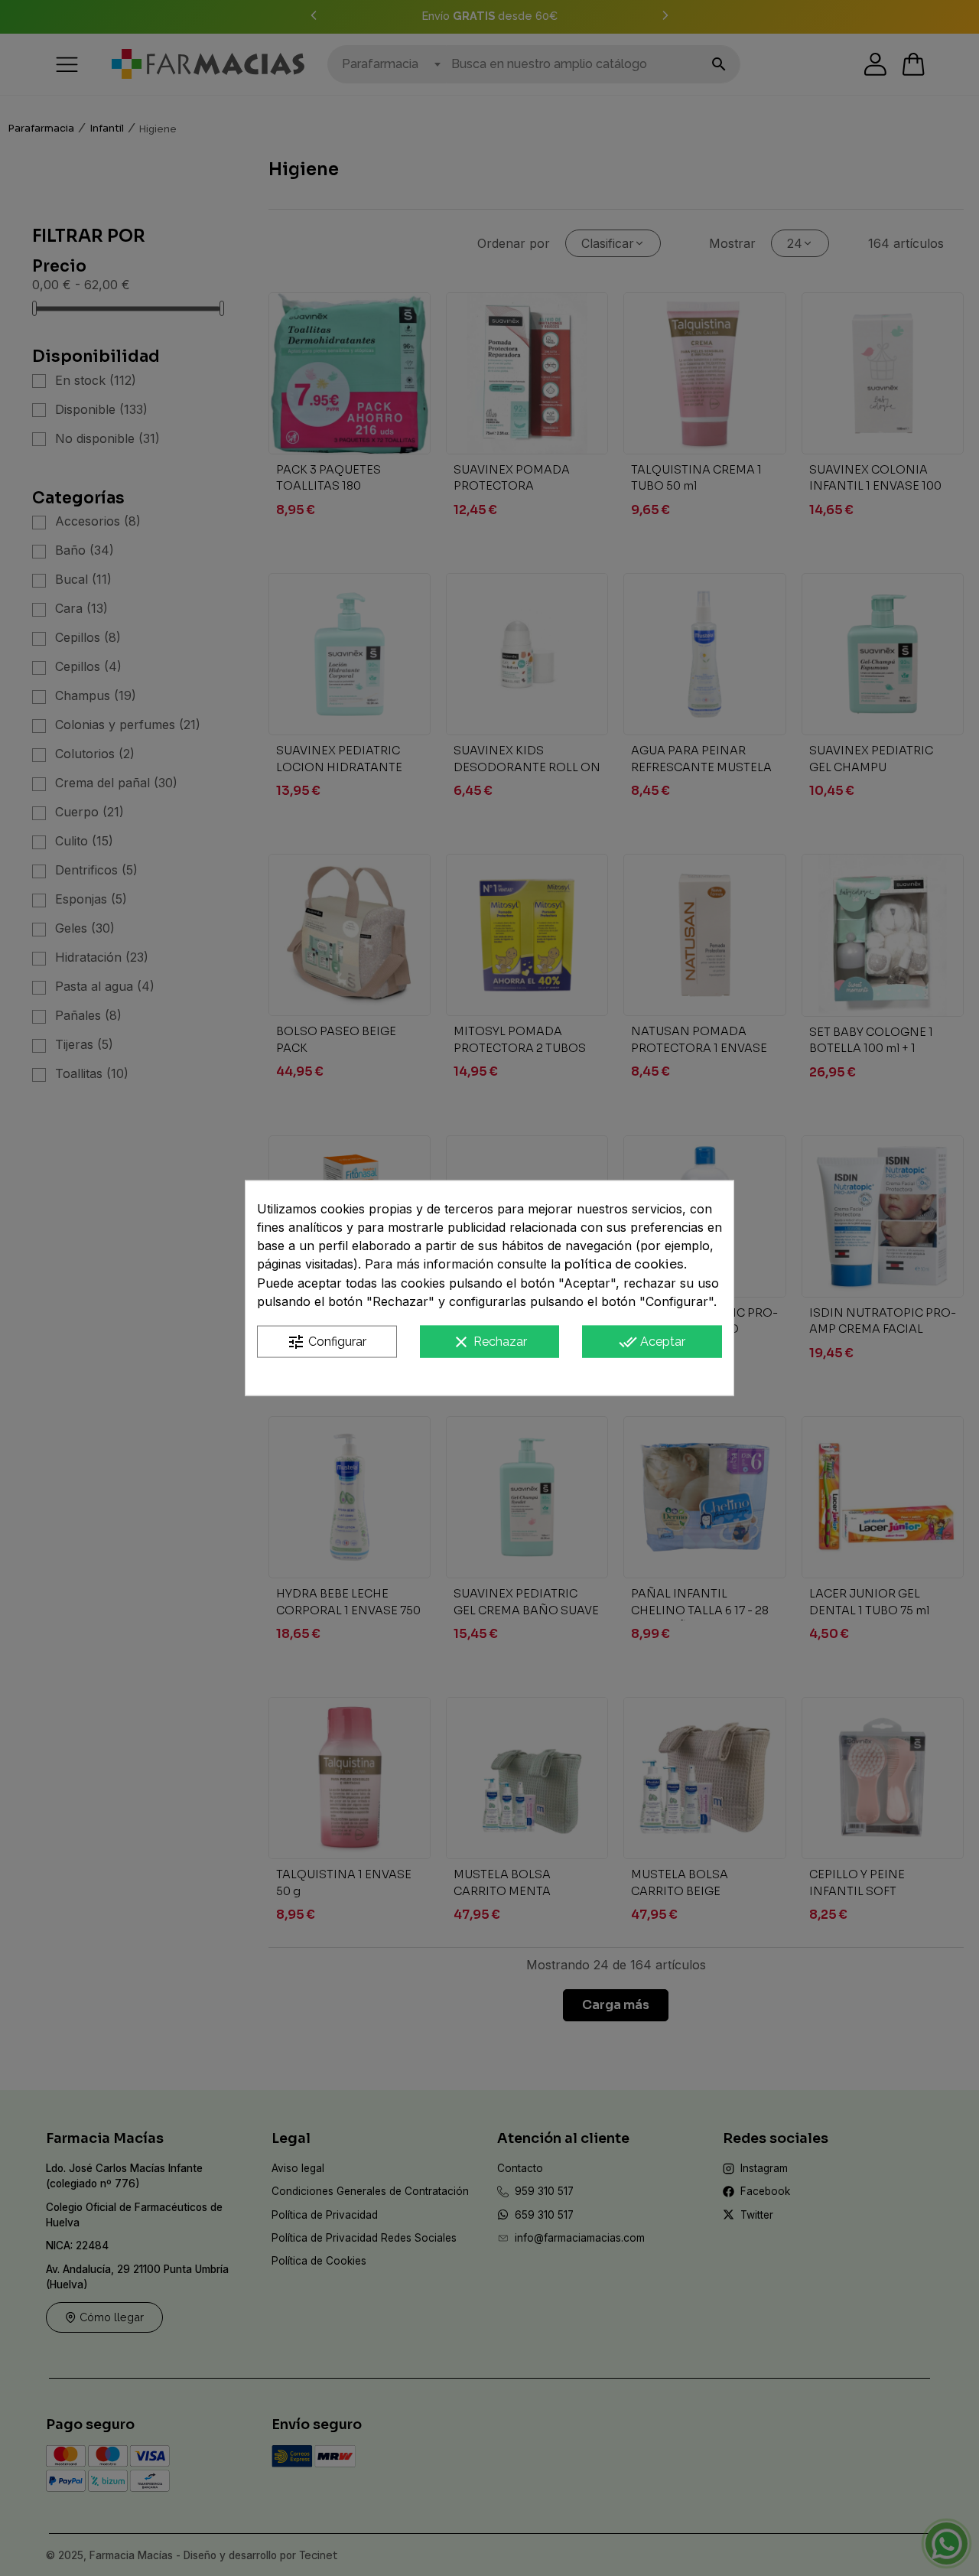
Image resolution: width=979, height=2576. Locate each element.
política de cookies (624, 1264)
